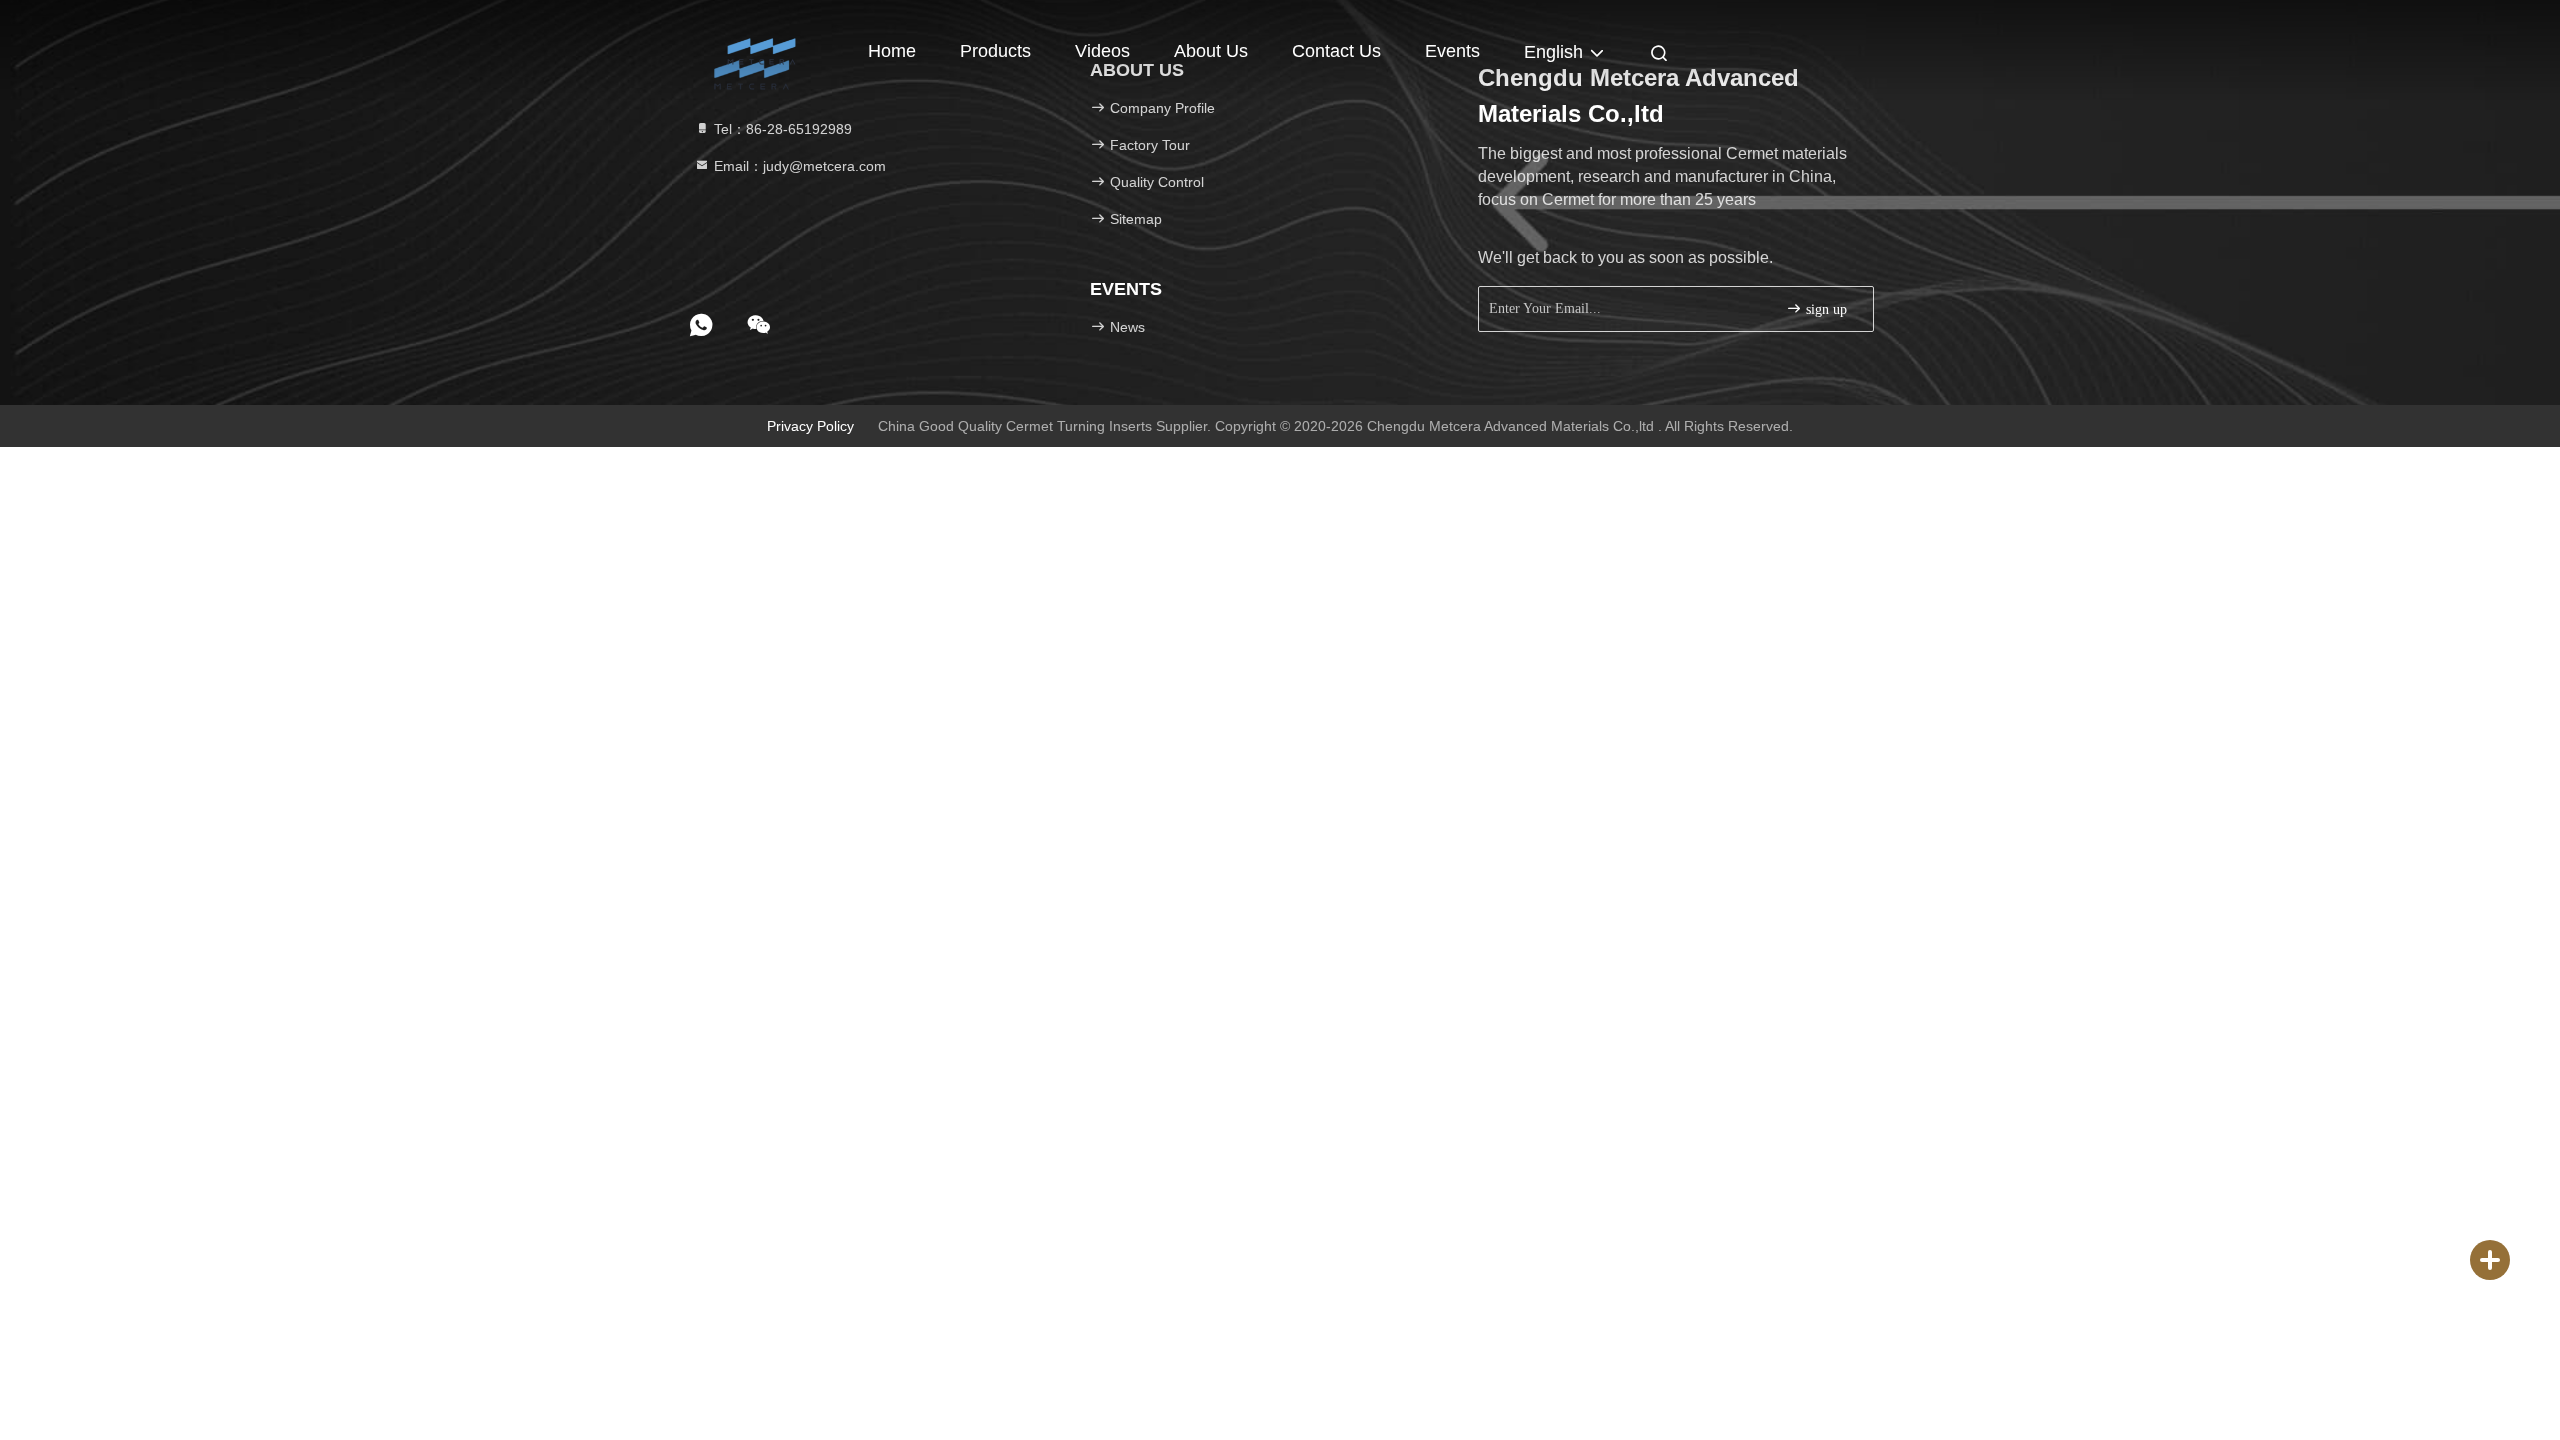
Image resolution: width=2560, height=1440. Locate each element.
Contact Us (1336, 51)
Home (892, 51)
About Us (1211, 51)
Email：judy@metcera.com (798, 166)
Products (995, 51)
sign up (1824, 309)
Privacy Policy (810, 426)
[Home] (760, 50)
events (1452, 51)
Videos (1102, 51)
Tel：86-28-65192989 (781, 129)
